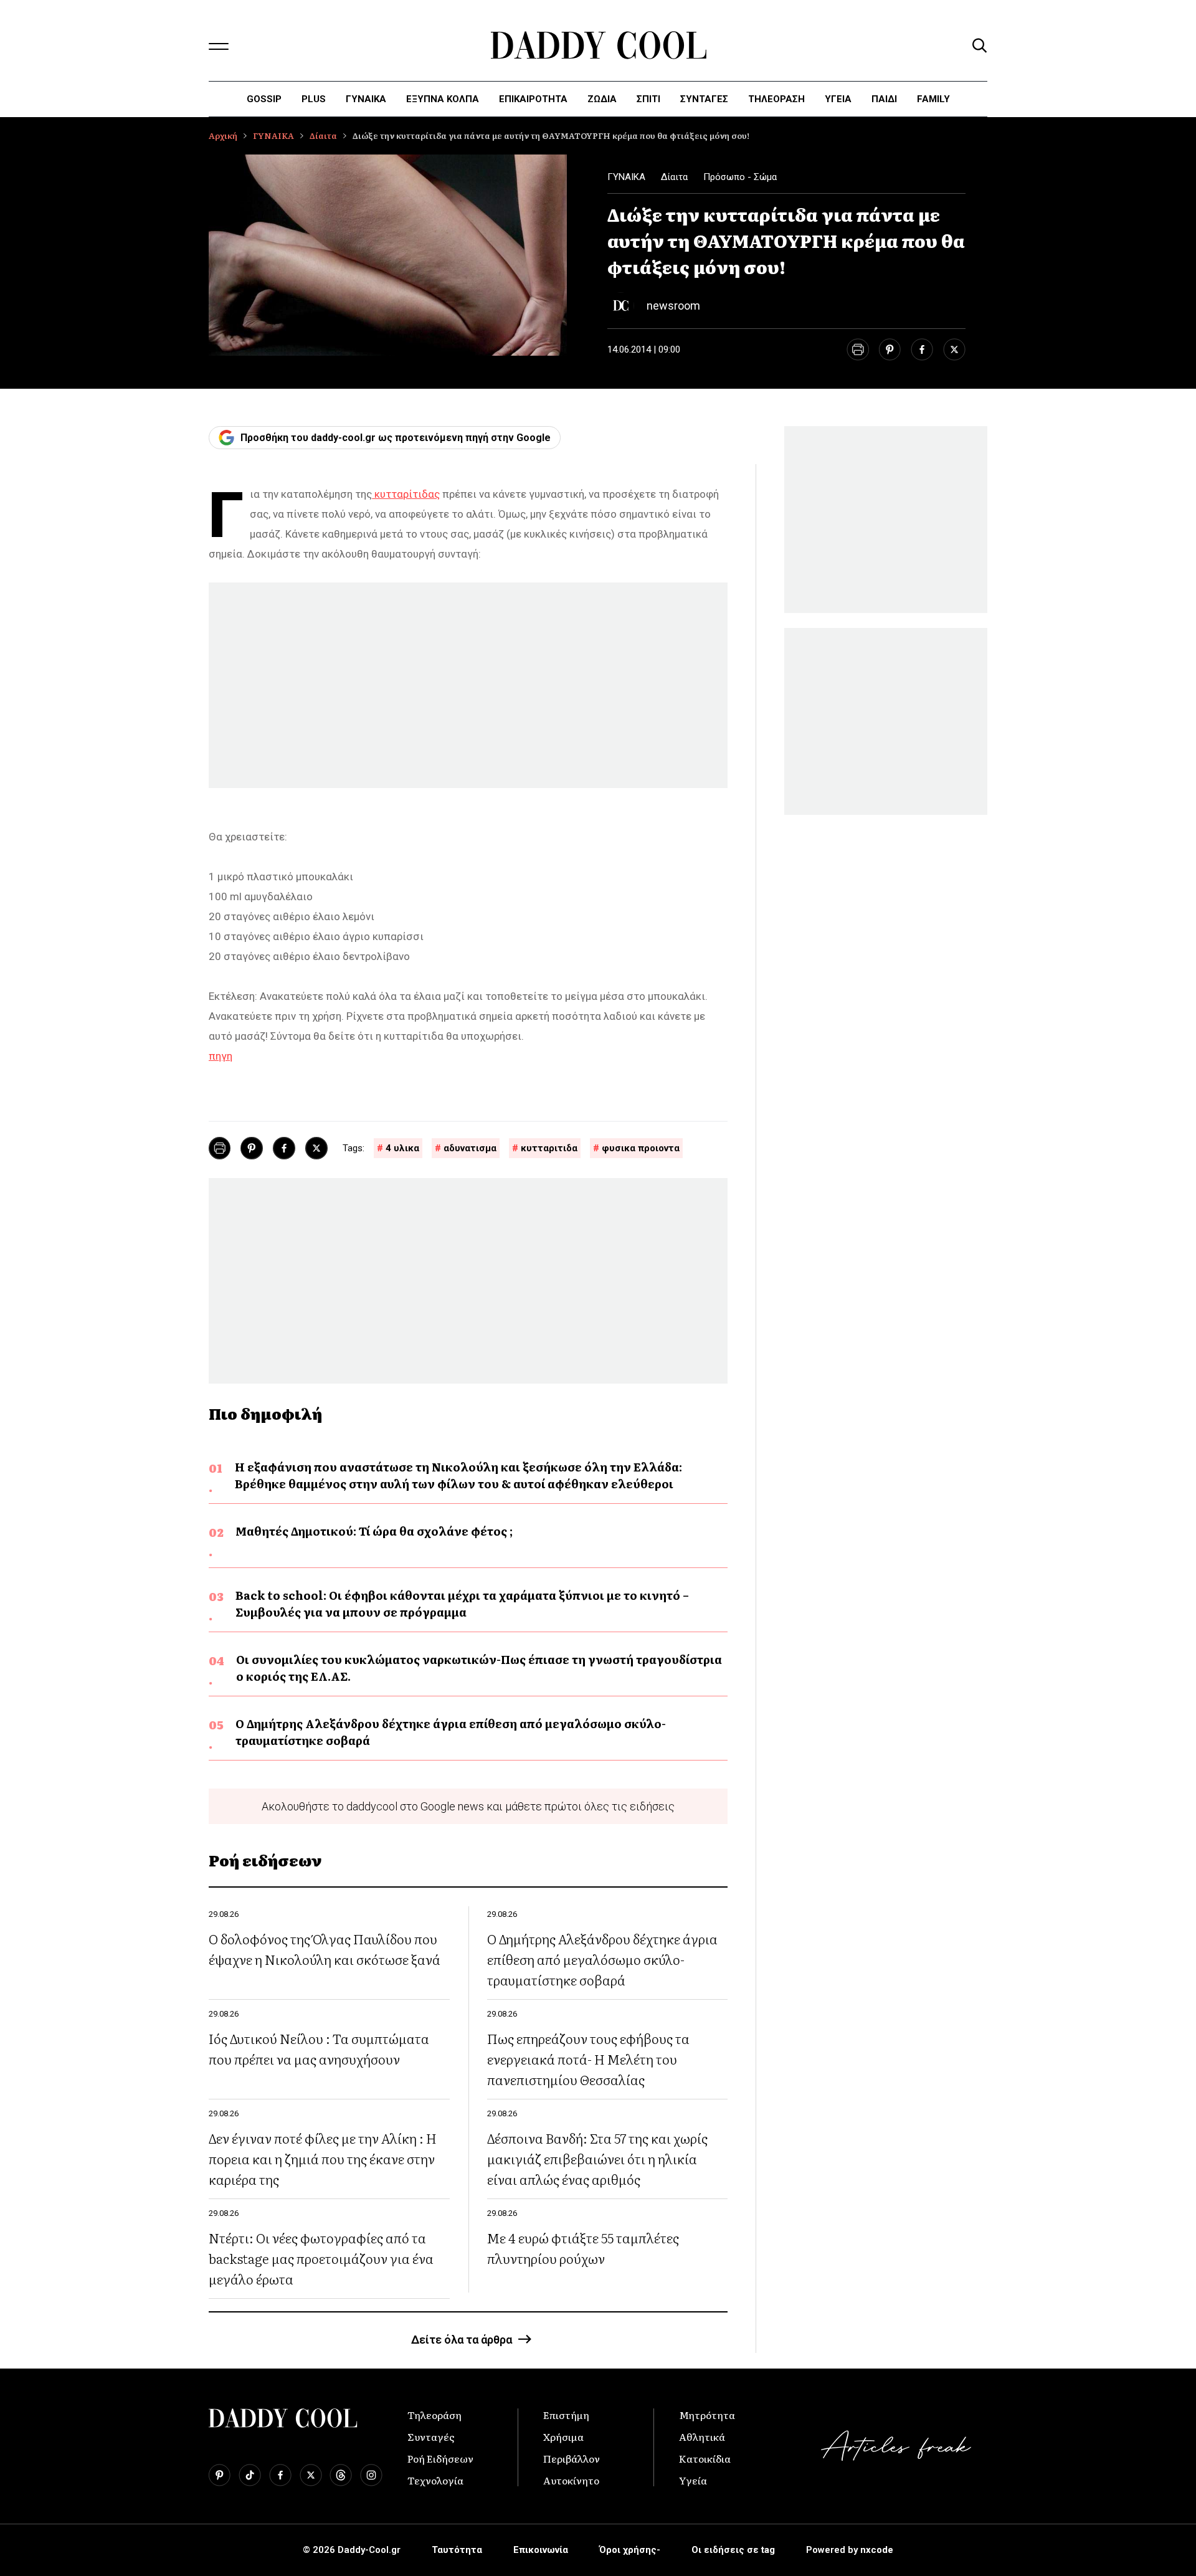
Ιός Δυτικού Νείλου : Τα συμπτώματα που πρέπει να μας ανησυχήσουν (319, 2048)
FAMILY (933, 99)
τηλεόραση (776, 99)
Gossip (264, 99)
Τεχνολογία (435, 2480)
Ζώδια (602, 99)
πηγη (221, 1056)
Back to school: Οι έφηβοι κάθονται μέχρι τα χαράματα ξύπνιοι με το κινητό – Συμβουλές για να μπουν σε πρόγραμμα (462, 1604)
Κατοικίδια (705, 2458)
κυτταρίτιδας (406, 494)
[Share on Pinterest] (890, 349)
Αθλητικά (702, 2436)
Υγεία (838, 99)
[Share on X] (954, 349)
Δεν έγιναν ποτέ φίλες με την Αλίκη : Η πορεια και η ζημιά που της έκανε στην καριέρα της (323, 2158)
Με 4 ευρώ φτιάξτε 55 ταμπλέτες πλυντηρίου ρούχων (583, 2248)
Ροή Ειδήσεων (440, 2458)
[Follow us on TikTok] (250, 2475)
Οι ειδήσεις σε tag (733, 2550)
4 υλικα (402, 1148)
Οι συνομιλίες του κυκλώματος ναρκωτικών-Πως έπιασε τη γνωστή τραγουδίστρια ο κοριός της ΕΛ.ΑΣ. (479, 1668)
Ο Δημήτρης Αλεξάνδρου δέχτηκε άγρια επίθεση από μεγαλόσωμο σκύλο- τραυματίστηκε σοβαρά (451, 1732)
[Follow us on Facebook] (280, 2475)
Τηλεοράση (434, 2415)
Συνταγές (431, 2436)
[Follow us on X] (311, 2475)
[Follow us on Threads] (341, 2475)
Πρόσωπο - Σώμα (740, 177)
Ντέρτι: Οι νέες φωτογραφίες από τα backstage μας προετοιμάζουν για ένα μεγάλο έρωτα (321, 2258)
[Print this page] (857, 349)
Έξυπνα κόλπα (443, 99)
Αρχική (223, 135)
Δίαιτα (323, 135)
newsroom (673, 306)
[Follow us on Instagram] (371, 2475)
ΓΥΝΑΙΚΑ (366, 99)
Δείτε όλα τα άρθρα (462, 2340)
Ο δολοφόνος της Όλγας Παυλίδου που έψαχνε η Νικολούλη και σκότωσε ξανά (325, 1949)
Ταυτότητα (457, 2550)
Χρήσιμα (563, 2436)
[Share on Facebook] (922, 349)
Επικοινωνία (541, 2550)
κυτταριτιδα (549, 1148)
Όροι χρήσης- (630, 2550)
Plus (314, 99)
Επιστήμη (566, 2415)
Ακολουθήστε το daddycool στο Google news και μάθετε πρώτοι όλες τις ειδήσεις (468, 1806)
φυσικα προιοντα (641, 1148)
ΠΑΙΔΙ (884, 99)
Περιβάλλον (572, 2458)
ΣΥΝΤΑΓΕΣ (704, 99)
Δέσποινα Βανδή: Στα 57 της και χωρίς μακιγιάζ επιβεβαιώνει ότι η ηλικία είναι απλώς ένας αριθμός (597, 2158)
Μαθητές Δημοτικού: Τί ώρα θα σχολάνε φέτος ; (374, 1531)
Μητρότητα (707, 2415)
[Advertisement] (468, 685)
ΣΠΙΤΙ (648, 99)
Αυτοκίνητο (571, 2480)
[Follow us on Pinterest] (220, 2475)
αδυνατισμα (470, 1148)
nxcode (877, 2550)
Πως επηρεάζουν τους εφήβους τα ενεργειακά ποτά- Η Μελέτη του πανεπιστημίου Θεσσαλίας (588, 2059)
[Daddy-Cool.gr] (598, 45)
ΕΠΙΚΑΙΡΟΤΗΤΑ (533, 99)
